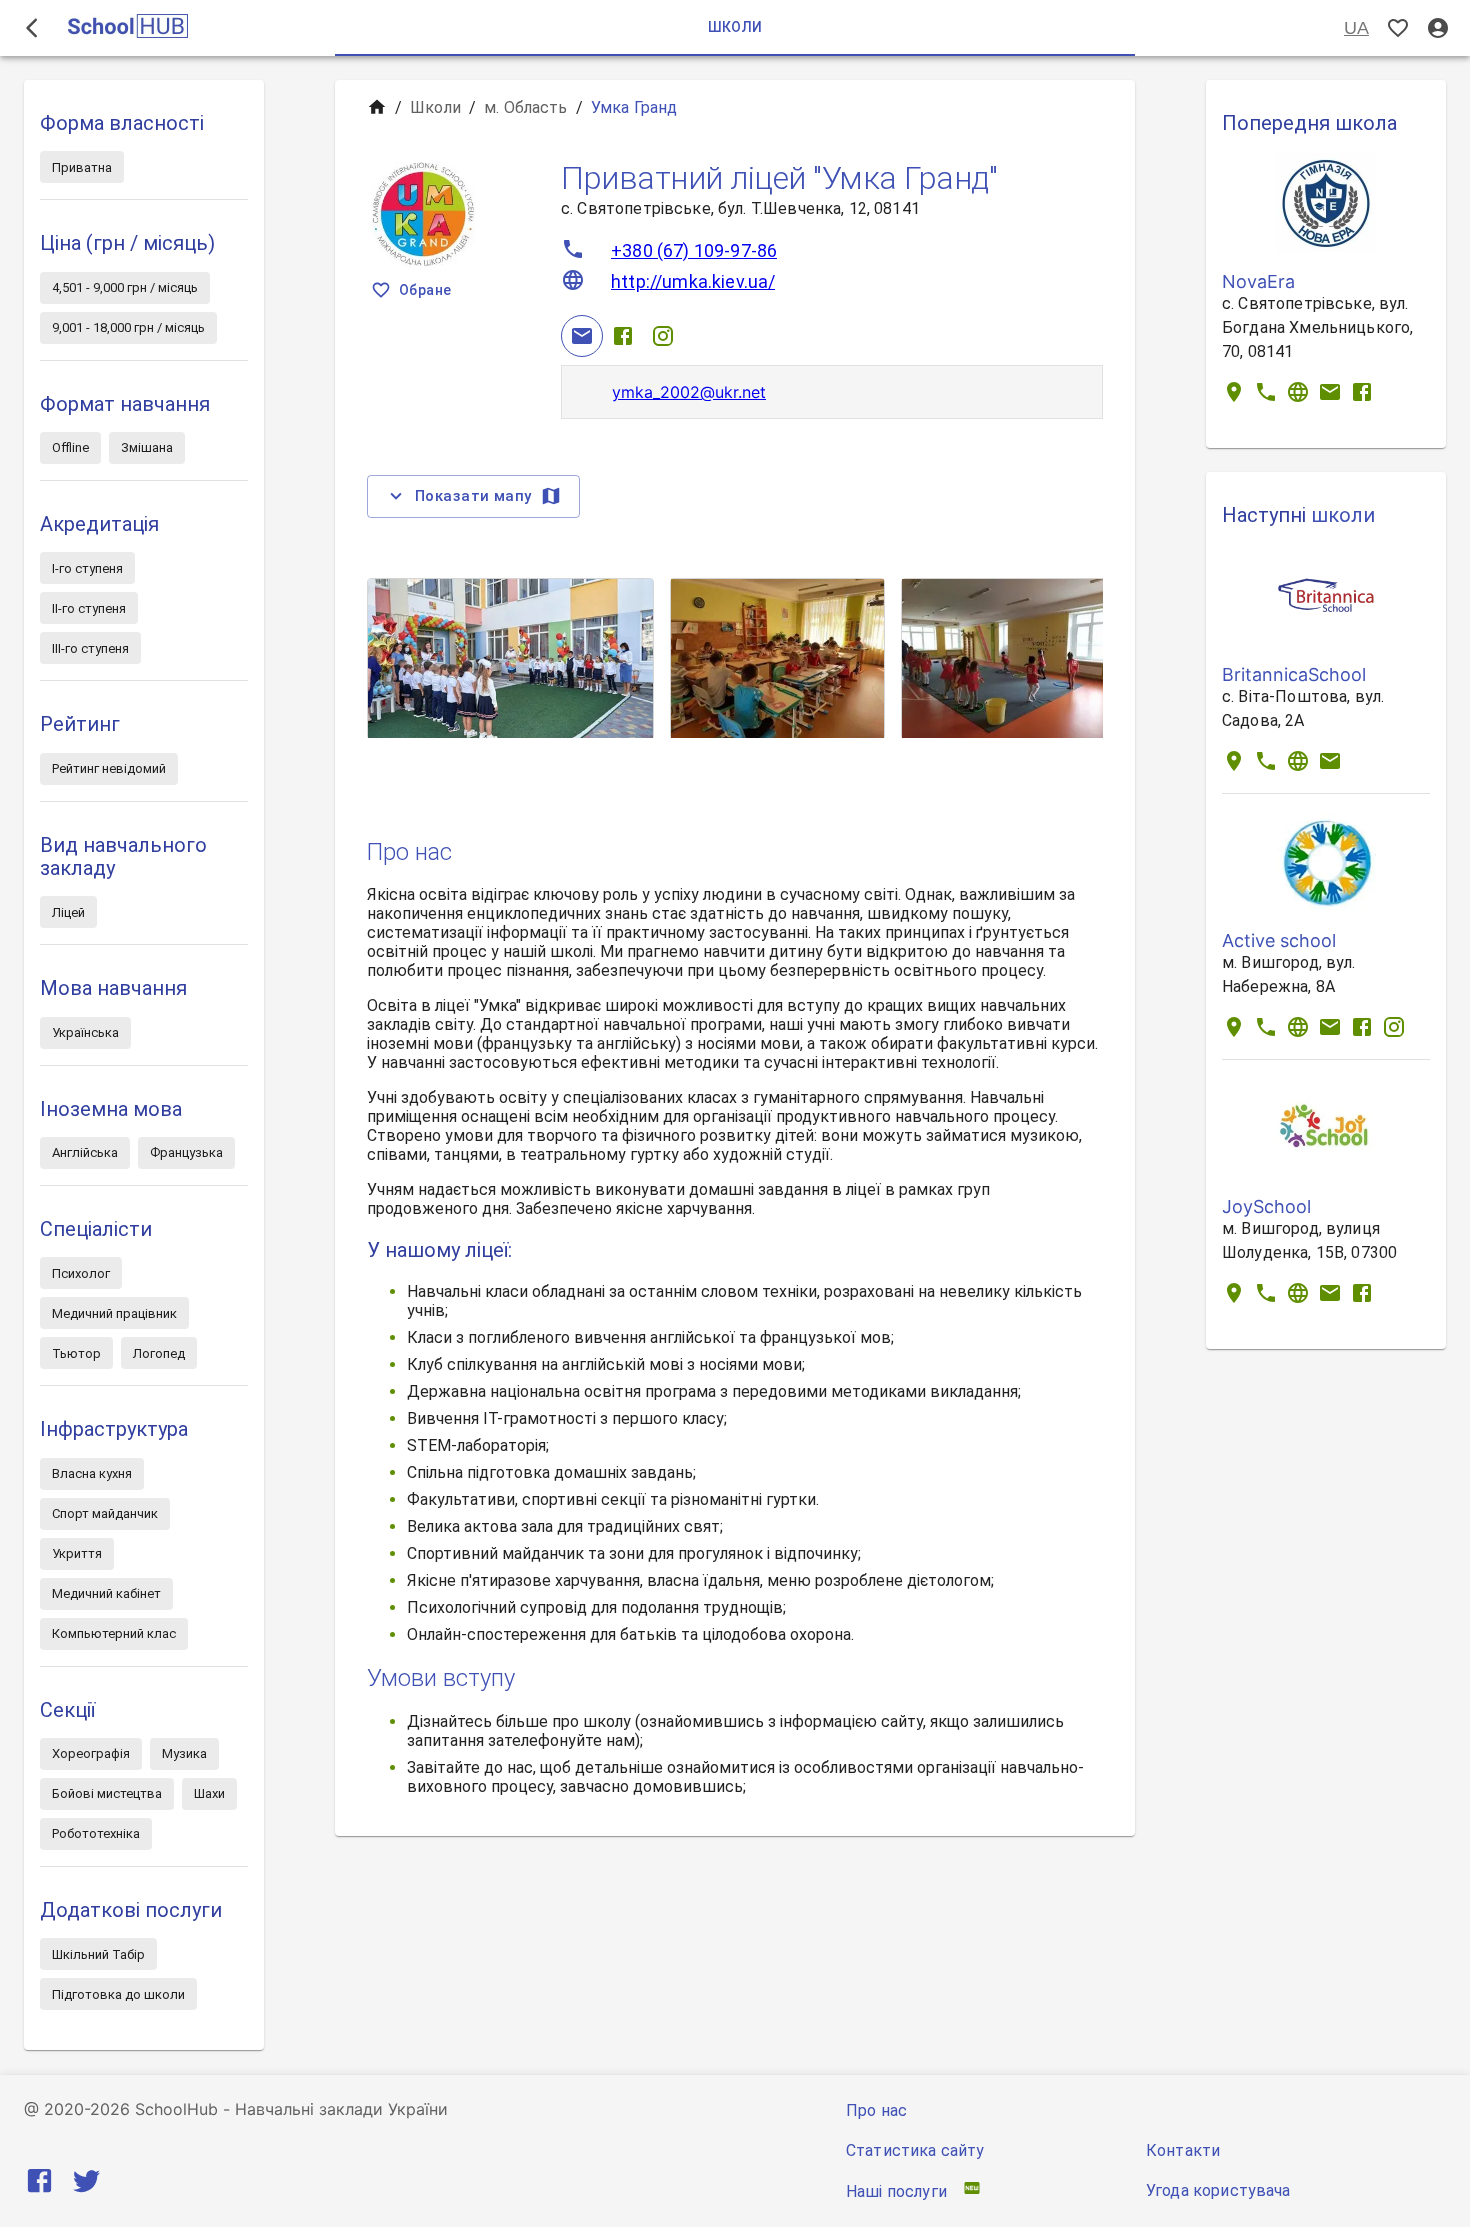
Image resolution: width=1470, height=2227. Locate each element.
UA (1356, 28)
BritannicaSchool (1294, 674)
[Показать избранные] (1398, 28)
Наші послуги (896, 2191)
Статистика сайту (915, 2150)
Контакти (1183, 2150)
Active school (1279, 940)
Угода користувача (1218, 2190)
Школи (435, 107)
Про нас (876, 2110)
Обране (425, 290)
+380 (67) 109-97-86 (694, 250)
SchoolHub (176, 2109)
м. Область (526, 107)
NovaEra (1258, 281)
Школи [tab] (735, 27)
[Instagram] (663, 336)
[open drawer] (32, 28)
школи (1343, 515)
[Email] (582, 336)
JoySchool (1266, 1206)
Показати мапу (473, 496)
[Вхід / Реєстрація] (1438, 28)
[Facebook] (623, 336)
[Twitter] (86, 2184)
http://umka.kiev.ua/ (693, 281)
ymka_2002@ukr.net (689, 392)
